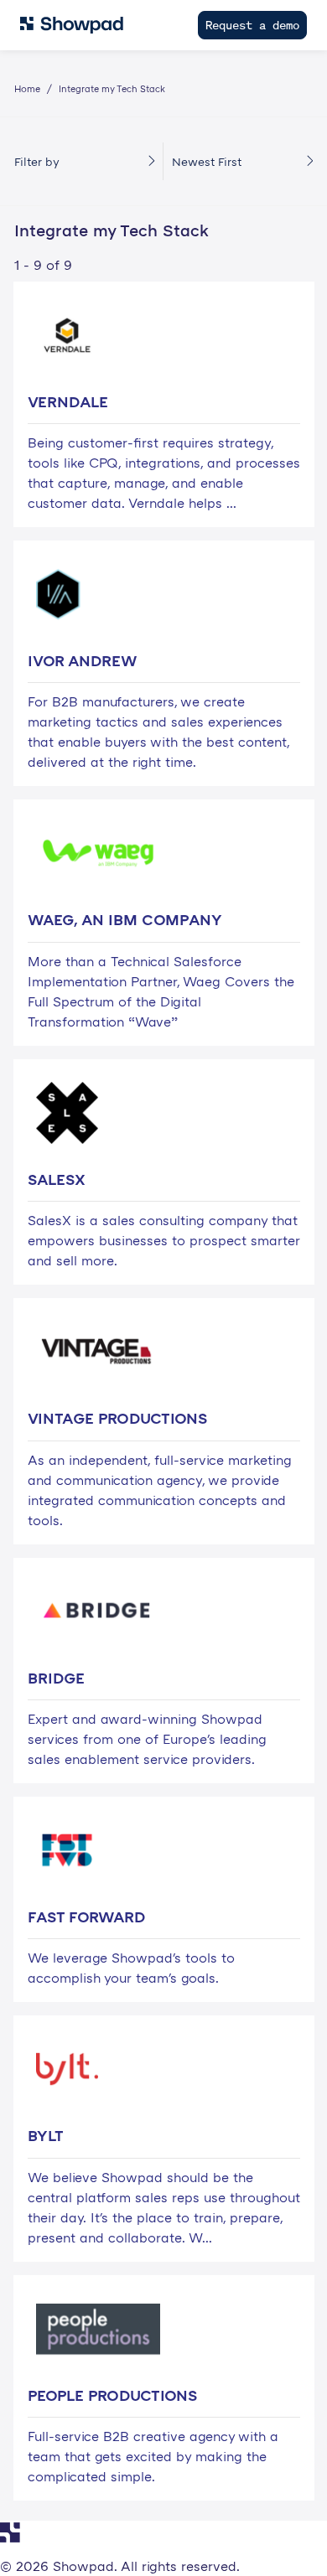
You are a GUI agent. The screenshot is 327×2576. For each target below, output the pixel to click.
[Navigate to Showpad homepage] (72, 25)
